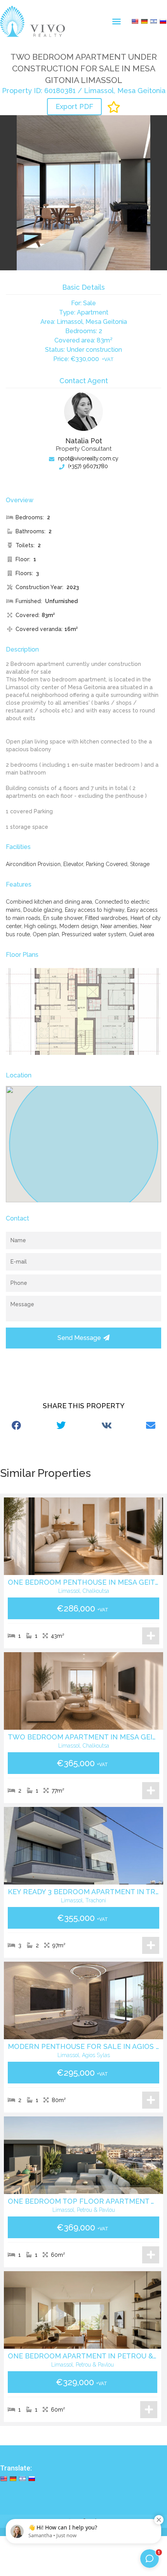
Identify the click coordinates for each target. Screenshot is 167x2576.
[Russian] (163, 21)
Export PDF (74, 106)
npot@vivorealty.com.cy (87, 458)
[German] (144, 21)
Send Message (79, 1338)
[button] (117, 21)
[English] (135, 21)
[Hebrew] (153, 21)
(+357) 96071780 (87, 466)
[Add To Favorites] (114, 107)
